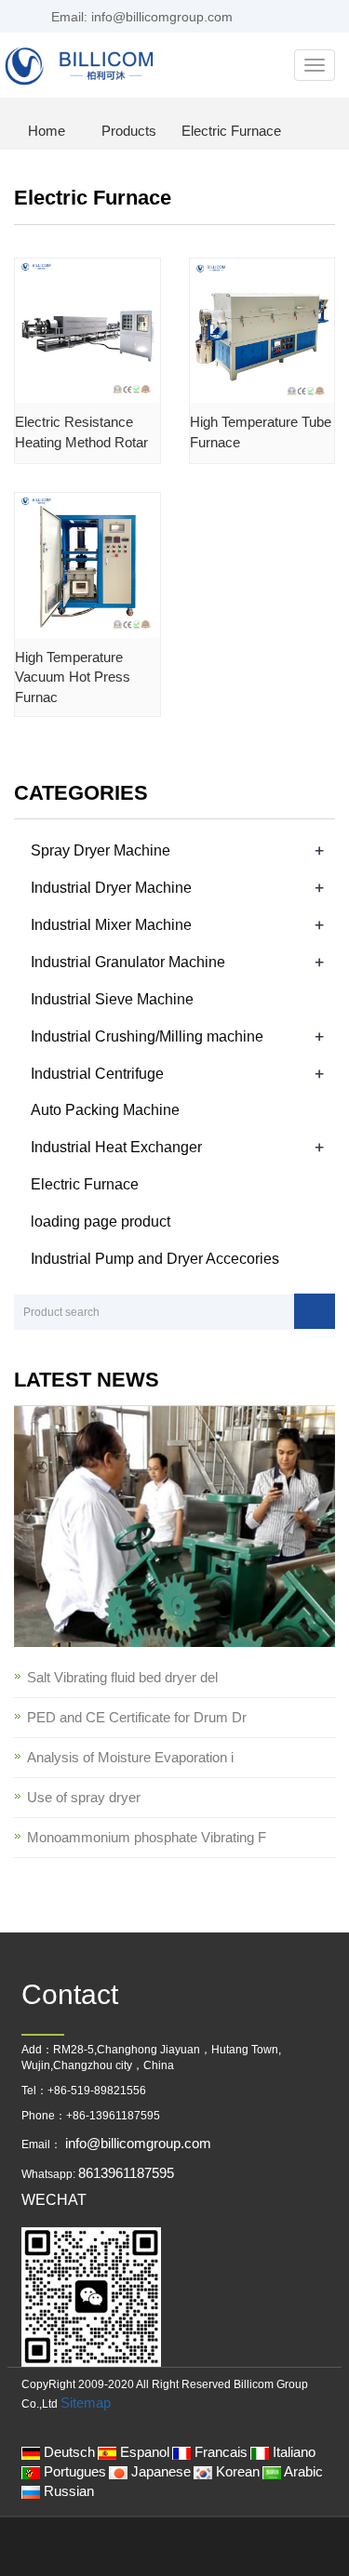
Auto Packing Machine (105, 1110)
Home (47, 131)
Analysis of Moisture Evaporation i (130, 1757)
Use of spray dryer (84, 1797)
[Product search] (315, 1311)
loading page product (101, 1222)
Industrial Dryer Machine (111, 888)
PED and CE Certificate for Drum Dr (137, 1717)
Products (129, 131)
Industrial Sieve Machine (112, 999)
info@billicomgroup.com (136, 2143)
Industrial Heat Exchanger (116, 1147)
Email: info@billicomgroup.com (140, 17)
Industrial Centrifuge (97, 1074)
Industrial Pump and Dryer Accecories (155, 1259)
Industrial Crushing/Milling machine (147, 1036)
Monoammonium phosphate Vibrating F (147, 1837)
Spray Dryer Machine (101, 850)
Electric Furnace (229, 131)
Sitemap (86, 2403)
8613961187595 (126, 2173)
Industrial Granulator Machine (128, 962)
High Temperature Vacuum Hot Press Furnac (73, 677)
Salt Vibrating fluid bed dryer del (122, 1677)
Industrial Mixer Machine (111, 925)
